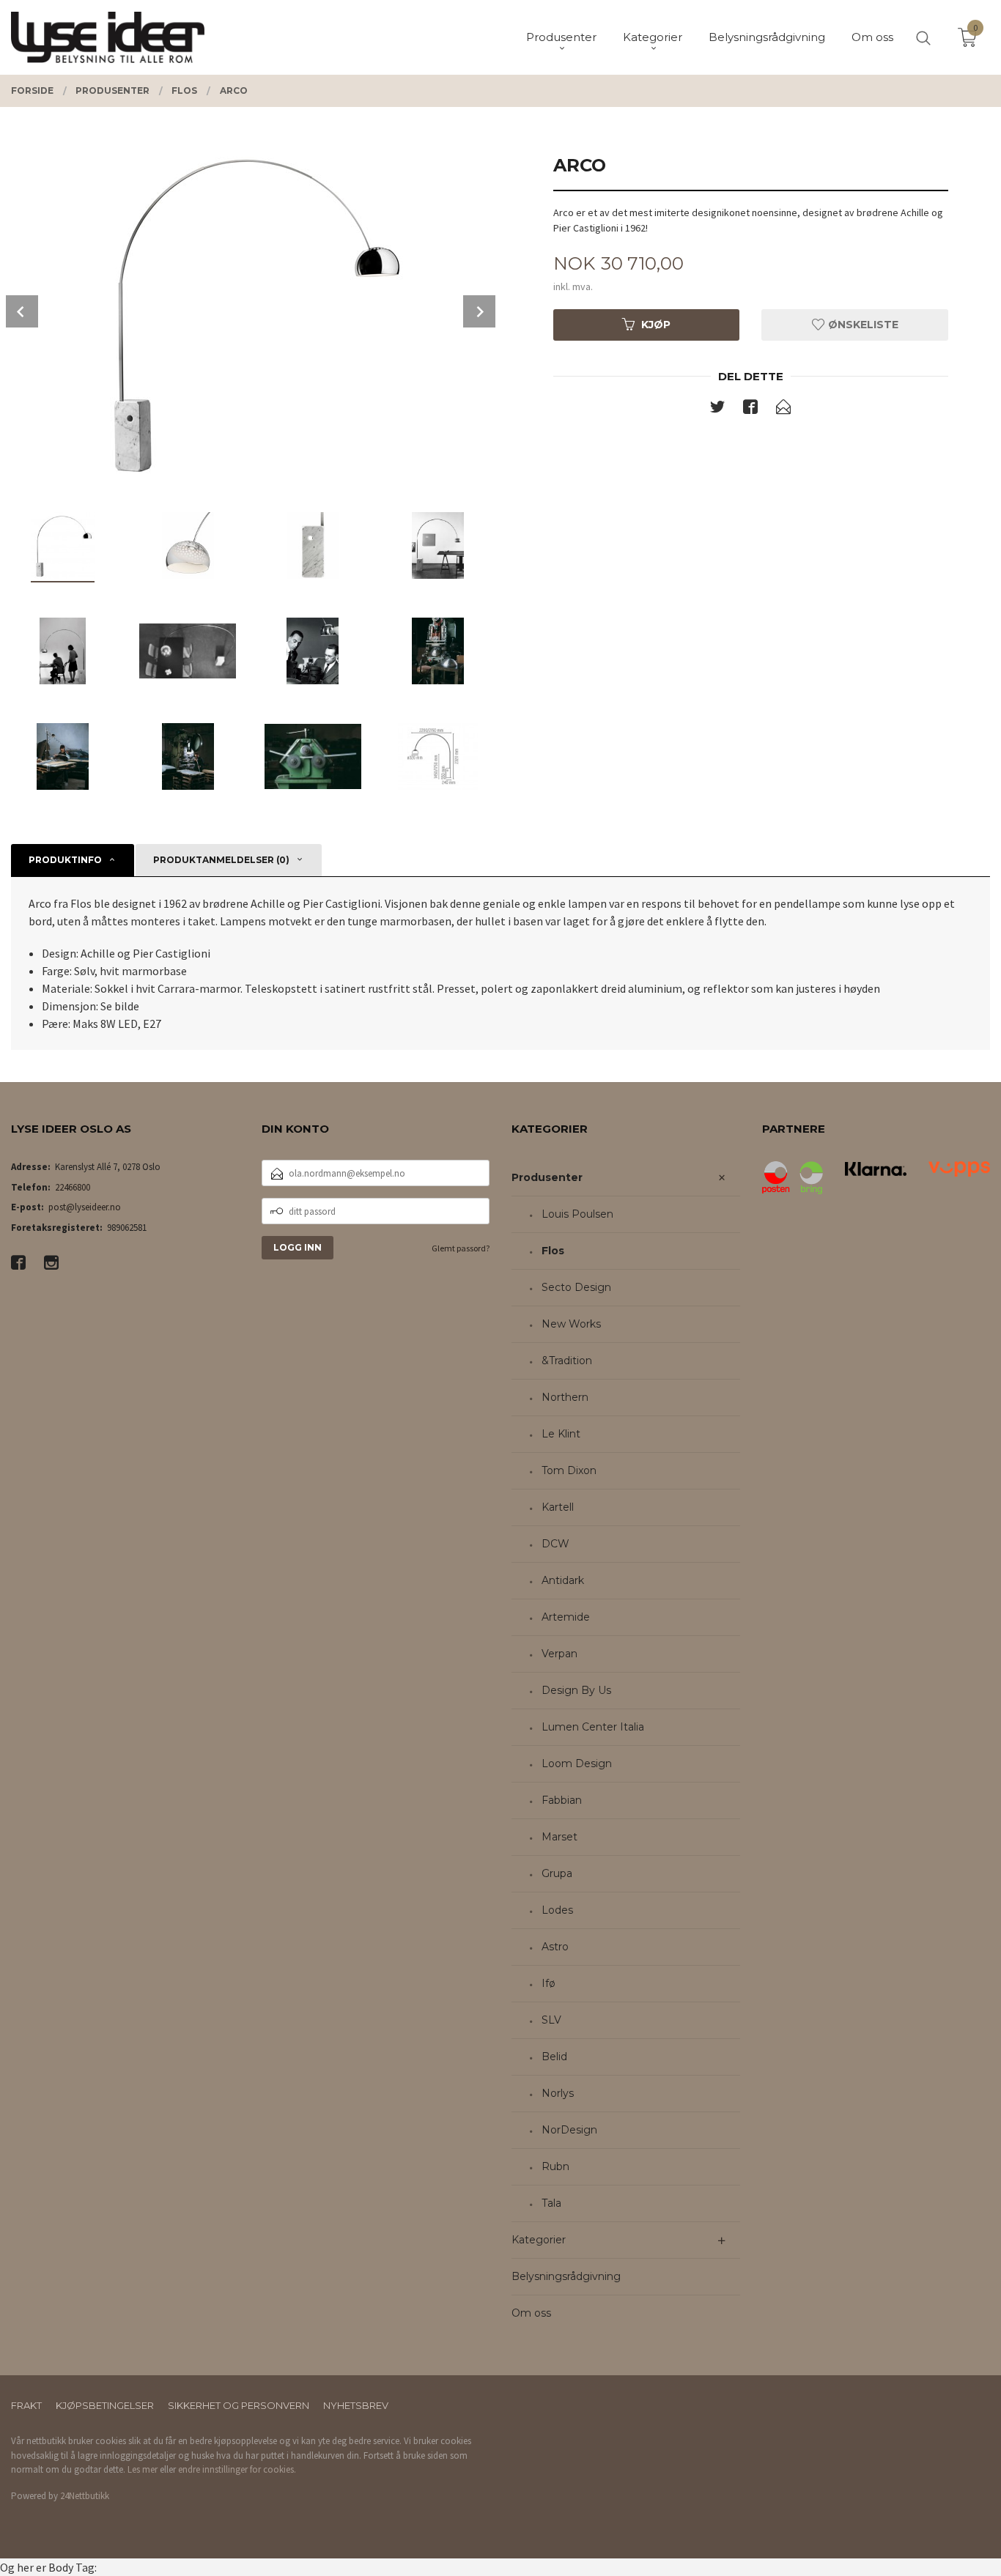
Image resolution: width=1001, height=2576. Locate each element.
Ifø (548, 1983)
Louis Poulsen (577, 1214)
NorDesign (569, 2130)
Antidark (563, 1580)
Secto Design (576, 1287)
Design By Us (576, 1690)
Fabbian (562, 1800)
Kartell (558, 1507)
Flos (553, 1251)
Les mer (143, 2469)
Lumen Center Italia (593, 1727)
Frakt (26, 2405)
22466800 (73, 1187)
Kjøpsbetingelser (105, 2405)
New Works (571, 1324)
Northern (565, 1397)
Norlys (558, 2093)
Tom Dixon (569, 1470)
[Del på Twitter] (717, 410)
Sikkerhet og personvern (239, 2405)
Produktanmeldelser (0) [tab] (221, 860)
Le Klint (561, 1434)
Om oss (531, 2313)
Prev (22, 311)
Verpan (559, 1654)
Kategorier (539, 2240)
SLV (551, 2020)
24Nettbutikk (85, 2496)
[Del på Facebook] (750, 410)
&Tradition (567, 1361)
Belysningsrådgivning (566, 2276)
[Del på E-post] (783, 410)
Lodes (557, 1910)
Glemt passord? (461, 1248)
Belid (554, 2057)
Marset (559, 1837)
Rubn (555, 2166)
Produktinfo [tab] (65, 860)
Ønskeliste (862, 325)
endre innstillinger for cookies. (237, 2469)
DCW (555, 1544)
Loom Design (577, 1763)
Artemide (566, 1617)
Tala (551, 2203)
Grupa (557, 1873)
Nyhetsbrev (356, 2405)
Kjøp (656, 325)
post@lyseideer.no (85, 1207)
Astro (555, 1947)
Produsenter (547, 1177)
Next (479, 311)
